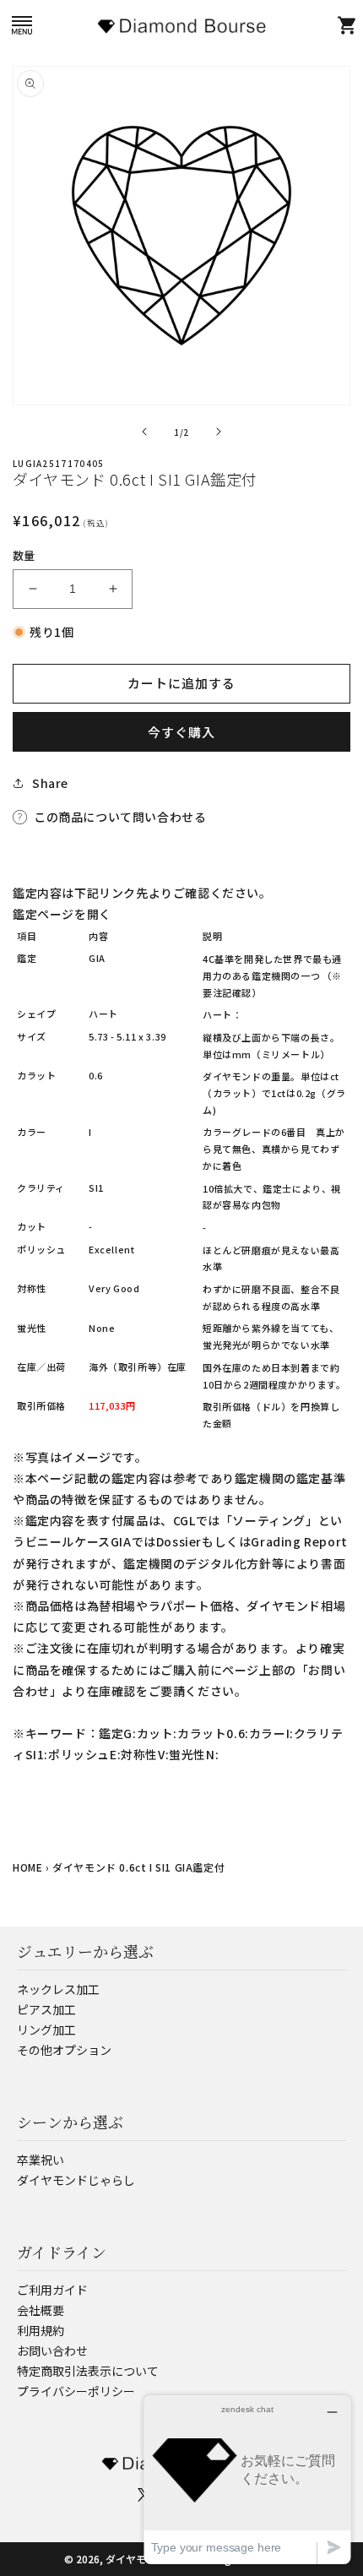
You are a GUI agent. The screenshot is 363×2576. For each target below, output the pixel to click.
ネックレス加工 (58, 1989)
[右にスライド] (219, 432)
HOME (27, 1867)
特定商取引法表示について (88, 2371)
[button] (22, 25)
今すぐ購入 (181, 732)
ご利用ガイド (52, 2290)
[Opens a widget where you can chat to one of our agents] (247, 2479)
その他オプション (64, 2050)
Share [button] (50, 783)
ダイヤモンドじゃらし (76, 2180)
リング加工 (46, 2030)
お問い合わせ (52, 2350)
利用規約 (41, 2330)
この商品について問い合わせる (120, 817)
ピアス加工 (46, 2009)
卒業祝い (41, 2160)
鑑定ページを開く (62, 914)
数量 (24, 555)
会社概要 (41, 2310)
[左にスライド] (144, 432)
